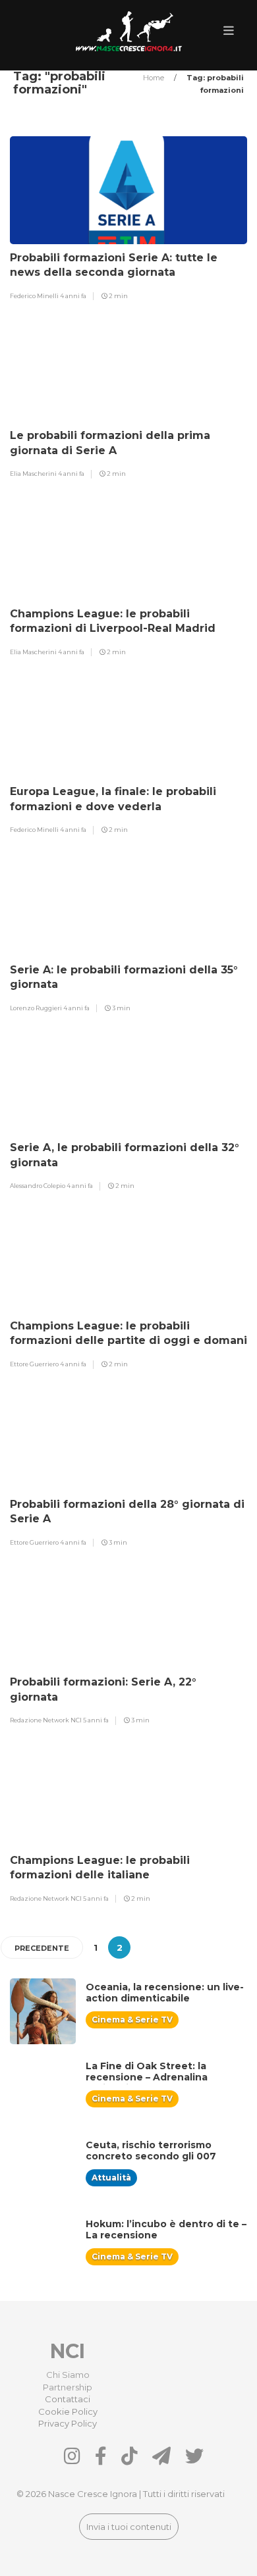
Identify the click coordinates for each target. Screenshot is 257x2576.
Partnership (68, 2387)
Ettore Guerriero (35, 1364)
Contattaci (68, 2399)
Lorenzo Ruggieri (37, 1008)
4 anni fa (73, 296)
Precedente (42, 1948)
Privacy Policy (68, 2423)
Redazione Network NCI (46, 1720)
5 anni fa (96, 1720)
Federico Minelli (35, 296)
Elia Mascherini (34, 474)
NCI (68, 2351)
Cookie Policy (68, 2411)
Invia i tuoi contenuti (129, 2527)
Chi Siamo (68, 2375)
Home (155, 78)
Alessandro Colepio (38, 1186)
